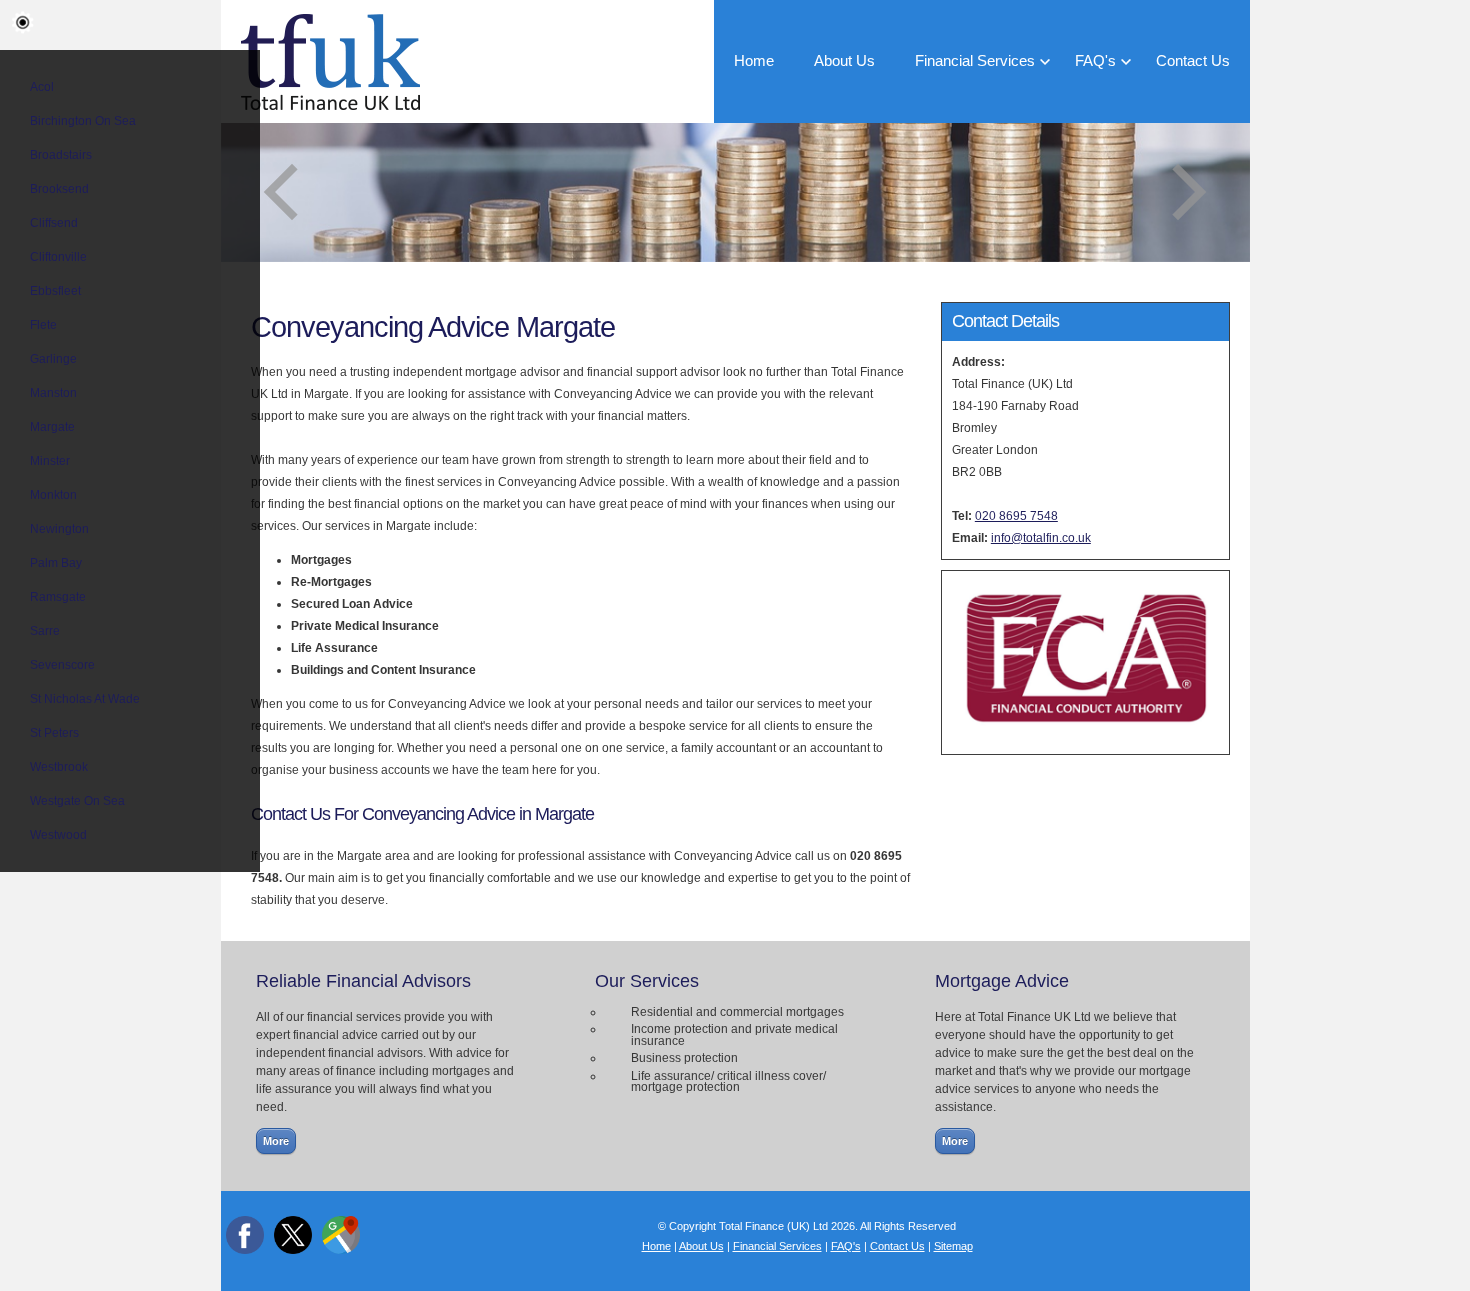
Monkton (53, 495)
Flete (43, 325)
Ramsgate (58, 597)
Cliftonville (58, 257)
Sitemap (953, 1246)
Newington (59, 529)
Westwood (58, 835)
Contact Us (1193, 61)
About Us (844, 61)
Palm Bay (56, 563)
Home (754, 61)
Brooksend (59, 189)
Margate (52, 427)
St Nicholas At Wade (85, 699)
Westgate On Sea (77, 801)
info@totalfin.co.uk (1041, 538)
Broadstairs (61, 155)
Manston (53, 393)
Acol (42, 87)
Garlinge (53, 359)
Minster (50, 461)
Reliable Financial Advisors (363, 981)
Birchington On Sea (83, 121)
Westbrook (59, 767)
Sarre (45, 631)
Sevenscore (62, 665)
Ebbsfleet (55, 291)
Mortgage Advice (1002, 981)
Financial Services (975, 61)
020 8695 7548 (1016, 516)
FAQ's (1095, 61)
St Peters (54, 733)
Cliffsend (54, 223)
